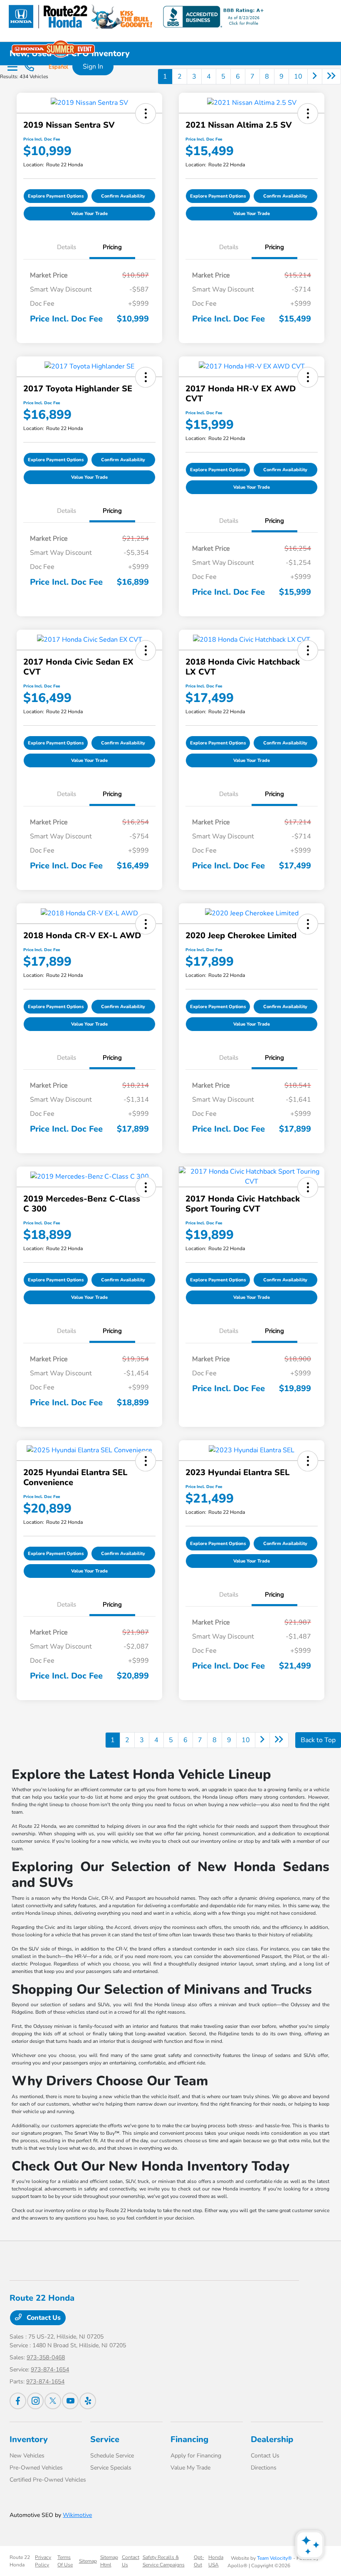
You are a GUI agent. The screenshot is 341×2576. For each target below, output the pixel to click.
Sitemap (88, 2561)
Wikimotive (77, 2515)
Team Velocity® (274, 2558)
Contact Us (43, 2318)
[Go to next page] (315, 77)
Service (105, 2439)
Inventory (29, 2439)
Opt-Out (199, 2561)
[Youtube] (70, 2401)
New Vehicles (27, 2456)
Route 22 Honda (20, 2561)
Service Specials (111, 2468)
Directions (264, 2468)
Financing (189, 2439)
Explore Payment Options (56, 196)
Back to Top (318, 1740)
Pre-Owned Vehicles (36, 2468)
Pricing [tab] (112, 247)
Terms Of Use (65, 2561)
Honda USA (216, 2561)
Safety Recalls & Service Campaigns (164, 2561)
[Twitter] (53, 2401)
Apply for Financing (196, 2456)
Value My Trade (190, 2468)
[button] (146, 114)
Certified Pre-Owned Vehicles (48, 2480)
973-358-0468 (46, 2357)
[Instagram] (35, 2401)
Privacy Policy (43, 2561)
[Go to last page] (331, 77)
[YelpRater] (88, 2401)
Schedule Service (112, 2456)
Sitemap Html (109, 2561)
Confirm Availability (123, 196)
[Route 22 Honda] (135, 16)
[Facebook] (18, 2401)
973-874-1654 (50, 2370)
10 (298, 77)
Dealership (272, 2439)
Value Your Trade (89, 214)
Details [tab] (67, 247)
